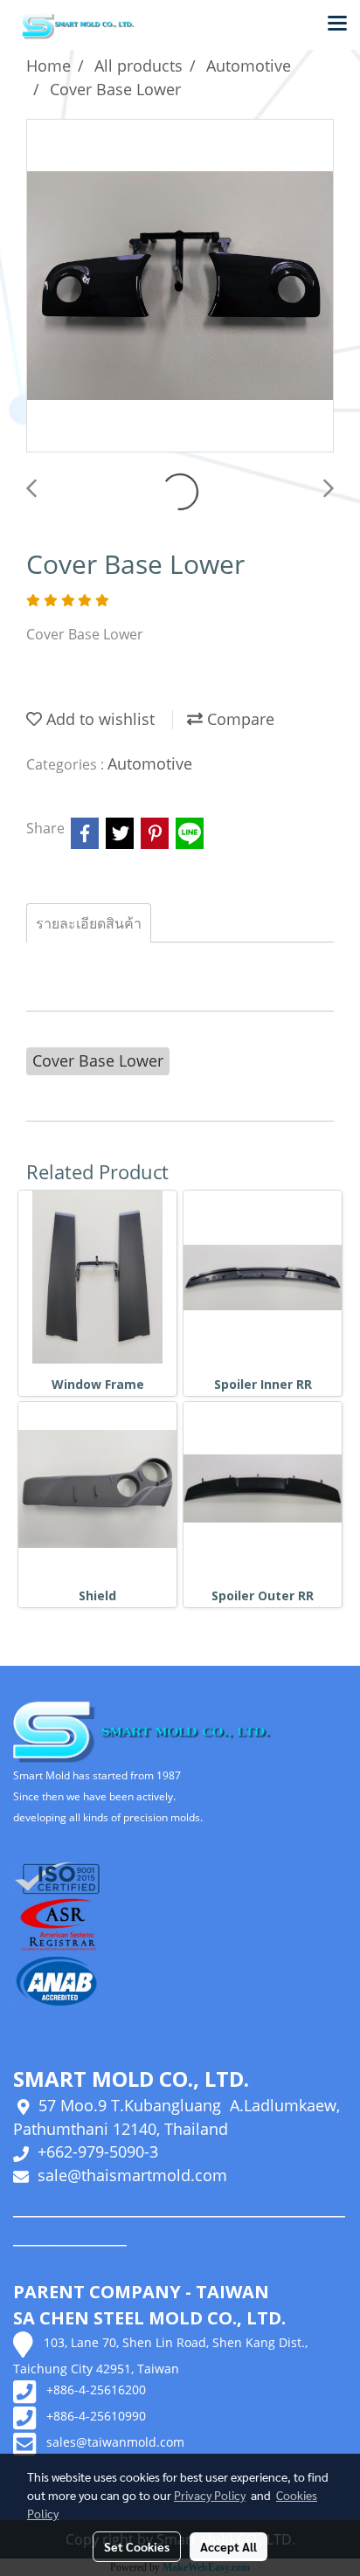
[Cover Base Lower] (180, 287)
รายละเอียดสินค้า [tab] (89, 923)
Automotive (150, 763)
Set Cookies (137, 2546)
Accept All (228, 2546)
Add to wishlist (98, 719)
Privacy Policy (210, 2495)
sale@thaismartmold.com (132, 2175)
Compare (239, 719)
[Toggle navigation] (337, 24)
